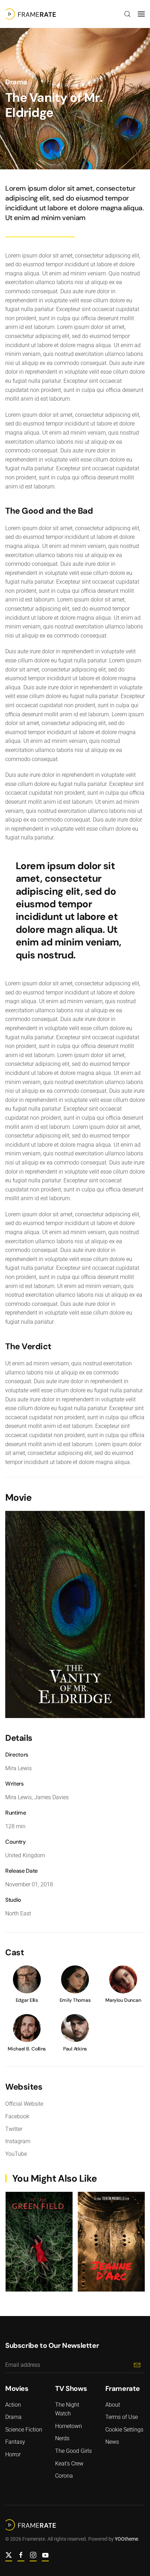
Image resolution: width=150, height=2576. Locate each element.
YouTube (16, 2154)
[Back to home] (31, 14)
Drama (16, 82)
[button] (127, 14)
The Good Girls (73, 2451)
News (112, 2442)
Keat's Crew (69, 2464)
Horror (13, 2454)
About (113, 2405)
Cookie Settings (124, 2430)
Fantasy (15, 2442)
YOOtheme (126, 2539)
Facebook (17, 2116)
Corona (64, 2476)
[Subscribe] (137, 2365)
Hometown (69, 2426)
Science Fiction (24, 2430)
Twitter (14, 2129)
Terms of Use (122, 2417)
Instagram (18, 2141)
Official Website (24, 2104)
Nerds (62, 2438)
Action (13, 2405)
